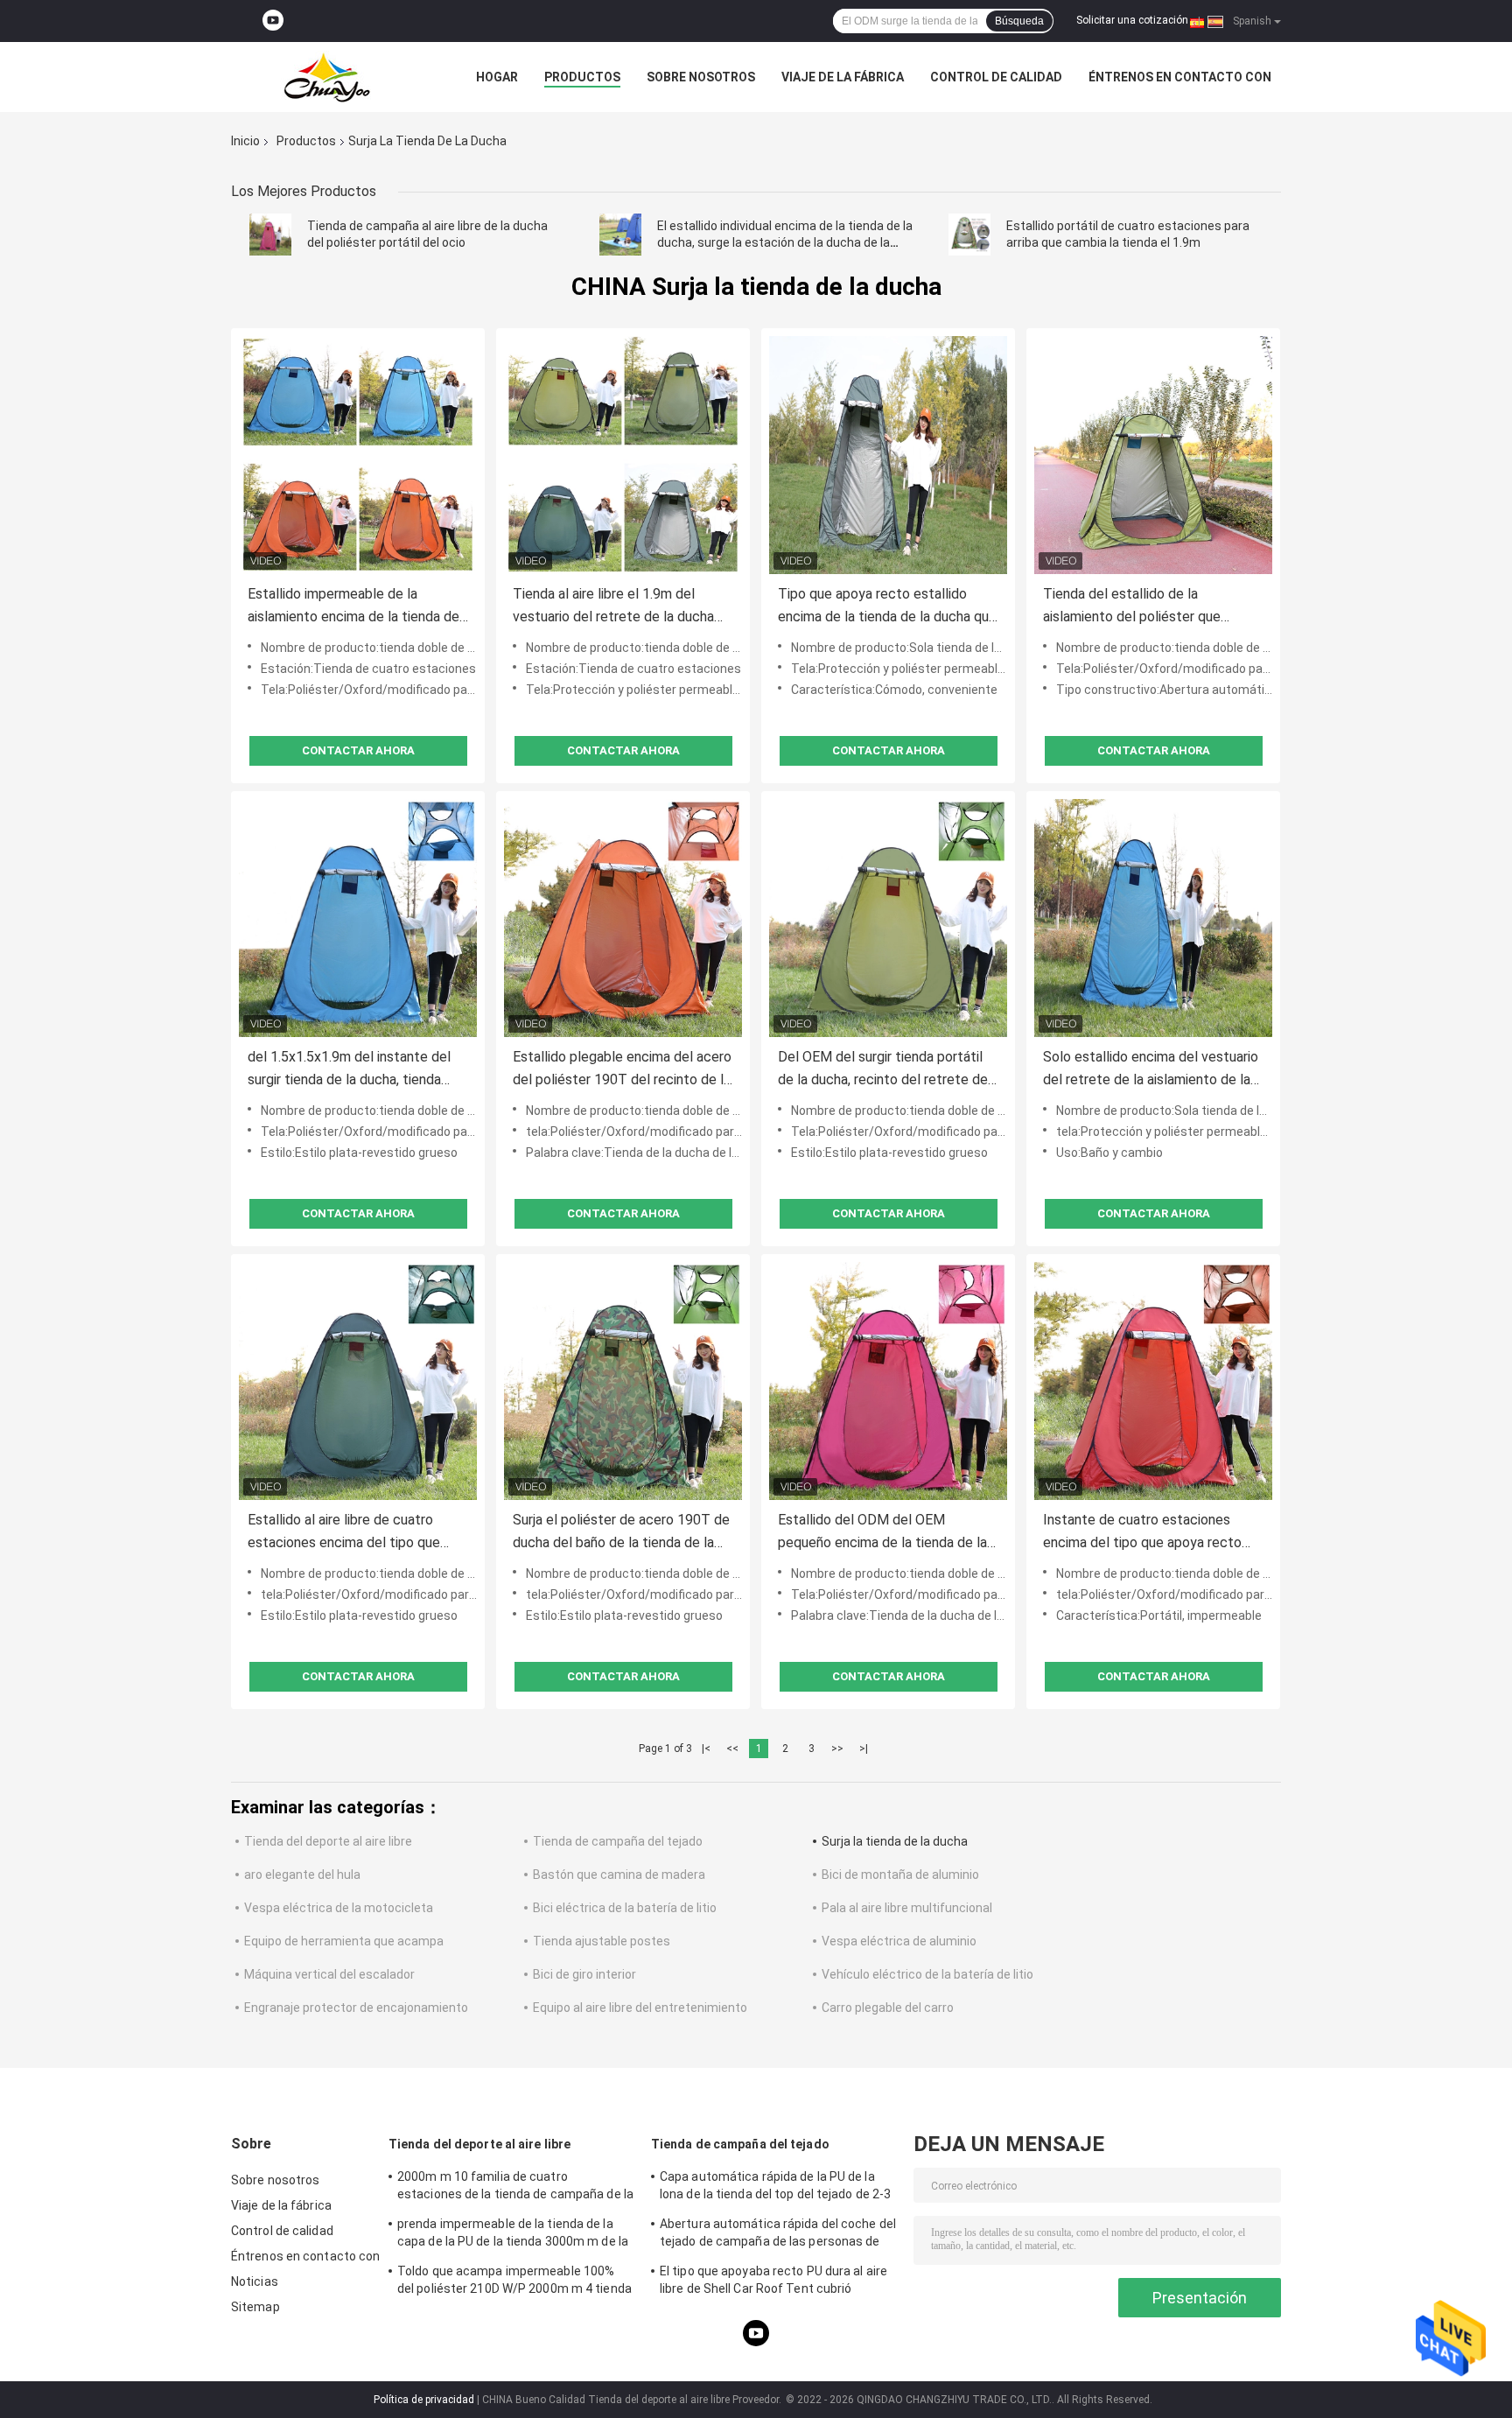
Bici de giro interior (584, 1974)
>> (837, 1749)
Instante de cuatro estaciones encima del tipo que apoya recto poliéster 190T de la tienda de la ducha (1143, 1533)
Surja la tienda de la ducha (895, 1841)
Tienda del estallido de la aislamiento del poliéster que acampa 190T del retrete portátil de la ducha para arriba (1145, 607)
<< (732, 1749)
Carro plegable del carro (888, 2008)
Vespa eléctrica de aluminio (899, 1941)
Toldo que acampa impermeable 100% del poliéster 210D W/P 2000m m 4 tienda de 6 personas (514, 2282)
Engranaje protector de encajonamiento (356, 2008)
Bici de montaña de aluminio (900, 1875)
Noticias (255, 2281)
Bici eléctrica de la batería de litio (625, 1908)
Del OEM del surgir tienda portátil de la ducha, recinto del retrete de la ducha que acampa (883, 1070)
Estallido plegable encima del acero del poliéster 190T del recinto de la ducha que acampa (622, 1070)
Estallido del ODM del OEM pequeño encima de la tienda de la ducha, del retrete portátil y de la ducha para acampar (882, 1533)
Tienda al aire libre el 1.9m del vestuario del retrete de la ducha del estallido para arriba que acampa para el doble (623, 607)
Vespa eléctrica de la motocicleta (339, 1908)
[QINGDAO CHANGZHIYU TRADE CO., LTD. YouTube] (273, 21)
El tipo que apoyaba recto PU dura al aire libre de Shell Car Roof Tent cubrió (773, 2280)
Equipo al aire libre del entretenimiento (640, 2008)
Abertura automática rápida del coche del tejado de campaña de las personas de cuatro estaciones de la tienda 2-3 (778, 2235)
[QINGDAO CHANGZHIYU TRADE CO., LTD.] (327, 77)
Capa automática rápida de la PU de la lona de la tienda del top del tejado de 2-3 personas (775, 2188)
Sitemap (255, 2307)
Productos (582, 77)
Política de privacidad (424, 2400)
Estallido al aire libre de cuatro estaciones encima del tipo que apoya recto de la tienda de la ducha (344, 1533)
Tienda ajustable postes (602, 1941)
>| (864, 1749)
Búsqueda (1019, 21)
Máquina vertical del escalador (329, 1974)
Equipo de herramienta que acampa (344, 1941)
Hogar (497, 77)
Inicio (245, 141)
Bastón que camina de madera (619, 1875)
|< (706, 1749)
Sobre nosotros (701, 77)
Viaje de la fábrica (843, 77)
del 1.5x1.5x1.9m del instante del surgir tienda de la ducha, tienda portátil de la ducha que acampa (349, 1070)
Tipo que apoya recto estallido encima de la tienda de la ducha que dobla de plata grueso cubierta (887, 607)
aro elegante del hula (302, 1875)
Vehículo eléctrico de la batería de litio (927, 1974)
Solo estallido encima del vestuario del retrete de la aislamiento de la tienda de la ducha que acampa (1151, 1070)
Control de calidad (996, 77)
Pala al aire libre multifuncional (907, 1908)
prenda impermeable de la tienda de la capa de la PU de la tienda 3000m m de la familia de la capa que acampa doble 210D (513, 2235)
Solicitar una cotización (1132, 20)
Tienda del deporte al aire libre (328, 1841)
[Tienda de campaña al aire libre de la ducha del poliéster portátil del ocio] (270, 235)
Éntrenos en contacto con (1180, 77)
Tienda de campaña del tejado (618, 1841)
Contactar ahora (358, 750)
